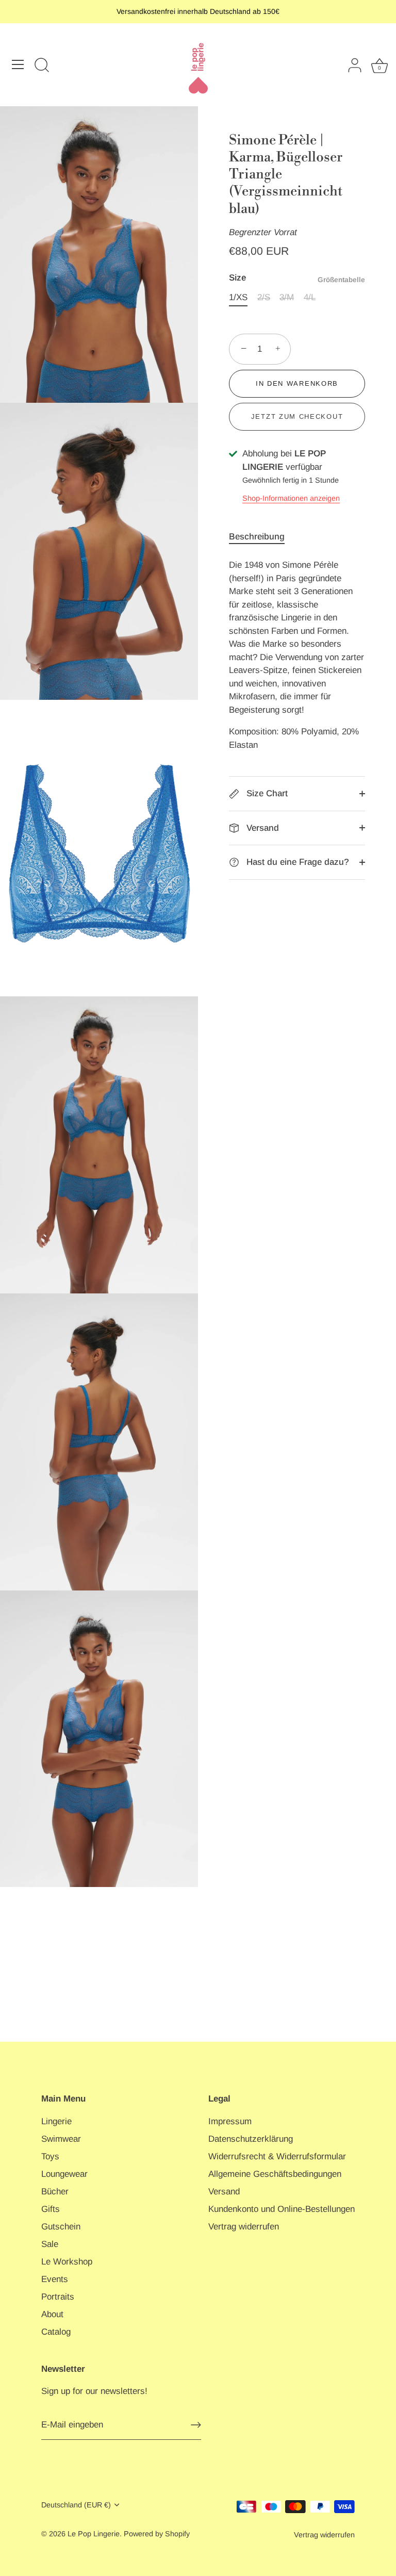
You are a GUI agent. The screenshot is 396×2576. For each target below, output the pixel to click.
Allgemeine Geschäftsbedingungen (275, 2174)
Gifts (51, 2209)
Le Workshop (67, 2262)
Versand (261, 828)
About (52, 2314)
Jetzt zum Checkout (297, 416)
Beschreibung (257, 537)
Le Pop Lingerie (94, 2534)
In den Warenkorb (297, 383)
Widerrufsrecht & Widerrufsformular (277, 2156)
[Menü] (18, 64)
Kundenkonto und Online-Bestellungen (282, 2209)
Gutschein (61, 2227)
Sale (50, 2244)
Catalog (56, 2332)
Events (55, 2279)
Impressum (230, 2121)
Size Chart (266, 793)
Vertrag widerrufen (244, 2227)
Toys (50, 2156)
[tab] (262, 537)
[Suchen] (42, 66)
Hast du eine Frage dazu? (296, 862)
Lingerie (56, 2121)
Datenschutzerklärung (251, 2139)
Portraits (58, 2297)
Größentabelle (341, 280)
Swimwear (61, 2139)
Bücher (55, 2192)
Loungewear (64, 2174)
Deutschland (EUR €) (76, 2505)
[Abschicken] (196, 2425)
